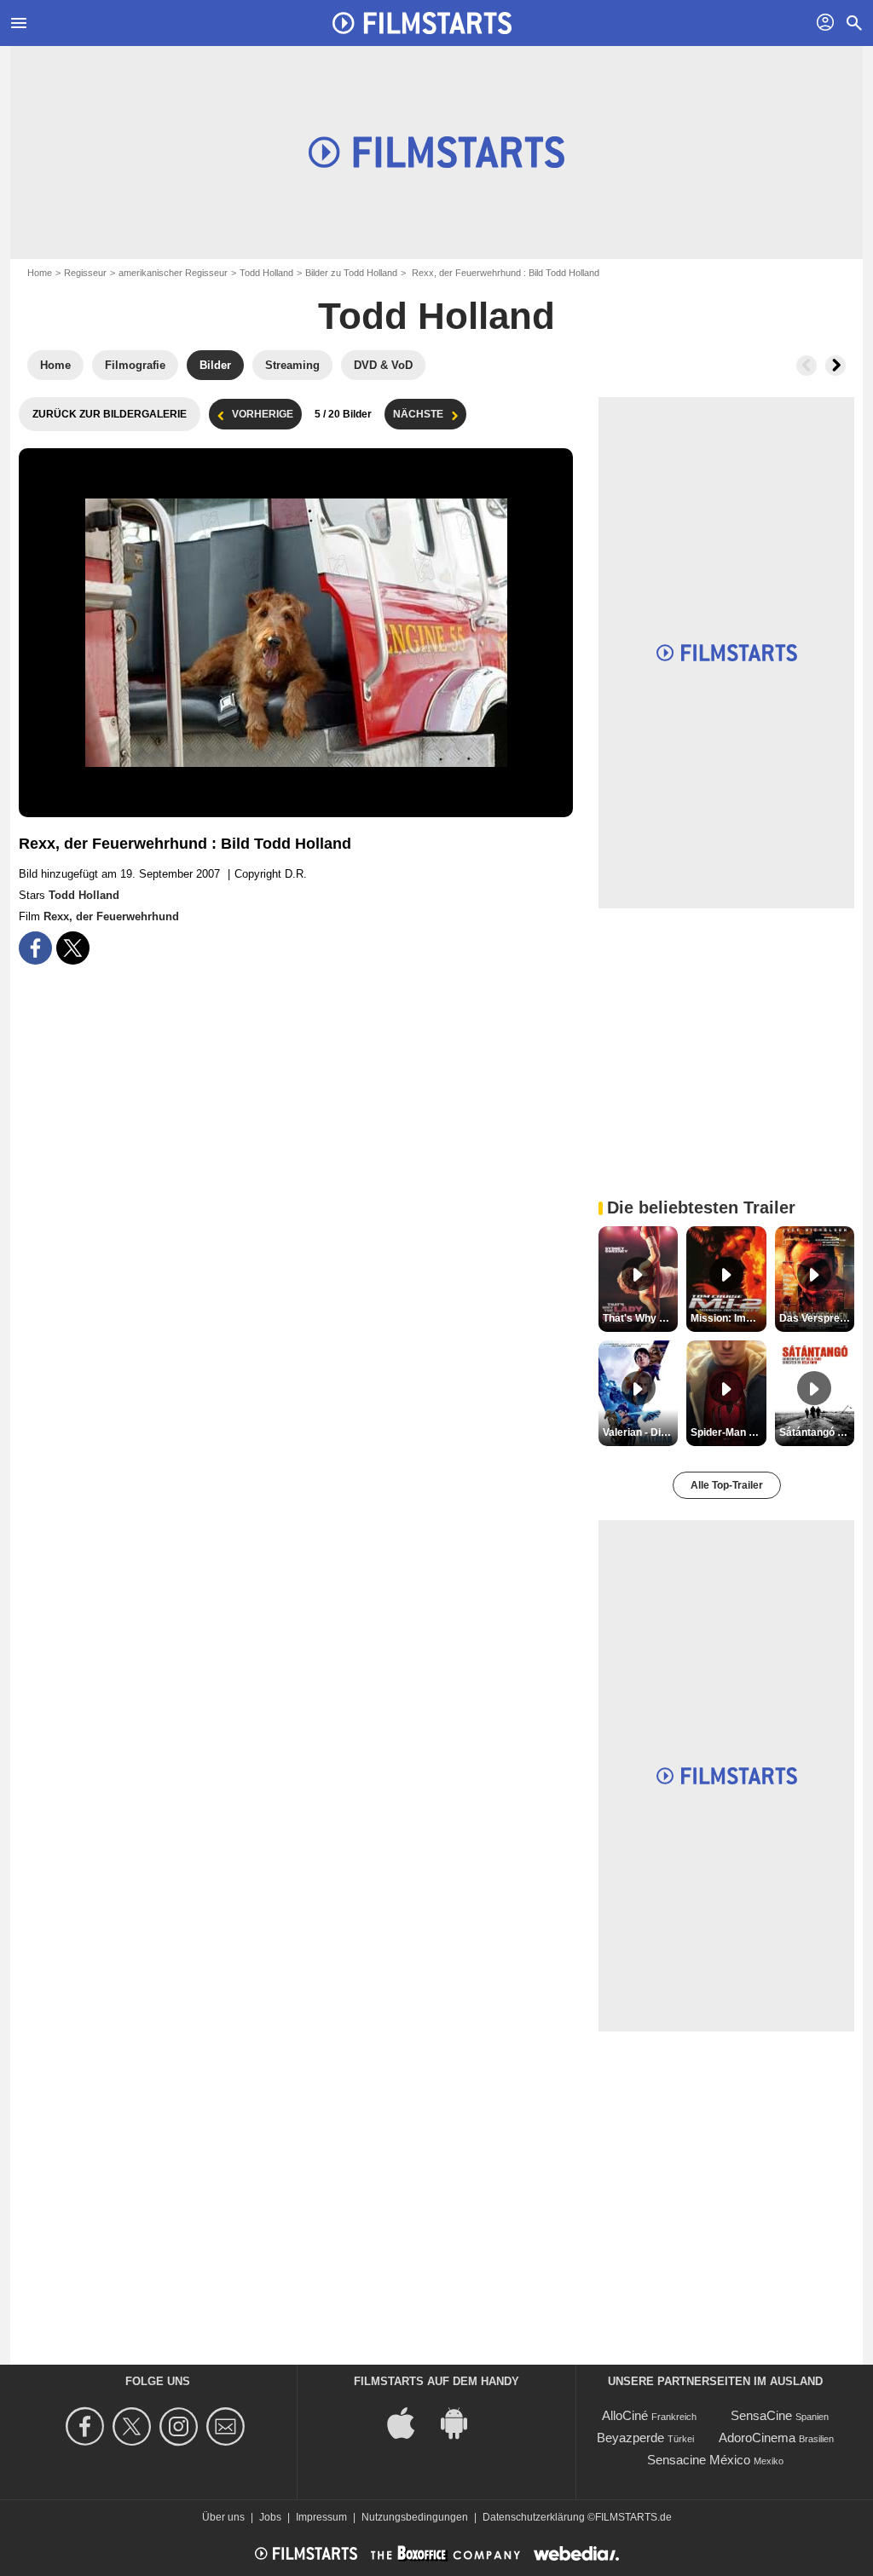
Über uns (223, 2517)
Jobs (270, 2517)
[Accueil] (422, 23)
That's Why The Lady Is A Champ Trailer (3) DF (640, 1318)
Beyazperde (630, 2438)
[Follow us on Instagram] (181, 2426)
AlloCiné (625, 2415)
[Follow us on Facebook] (87, 2426)
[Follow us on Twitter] (134, 2426)
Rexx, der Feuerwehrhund (111, 916)
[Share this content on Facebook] (35, 948)
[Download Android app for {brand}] (463, 2422)
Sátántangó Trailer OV (817, 1432)
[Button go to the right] (835, 366)
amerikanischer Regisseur (173, 273)
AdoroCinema (757, 2438)
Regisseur (85, 273)
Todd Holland (266, 273)
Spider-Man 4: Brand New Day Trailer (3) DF (728, 1432)
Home (40, 273)
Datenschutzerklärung (534, 2517)
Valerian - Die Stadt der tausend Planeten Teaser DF (640, 1432)
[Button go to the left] (807, 366)
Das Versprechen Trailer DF (817, 1318)
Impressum (321, 2517)
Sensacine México (699, 2460)
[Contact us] (228, 2426)
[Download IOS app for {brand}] (410, 2422)
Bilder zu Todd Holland (351, 273)
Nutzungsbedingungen (415, 2517)
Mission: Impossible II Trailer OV (728, 1318)
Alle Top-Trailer (727, 1485)
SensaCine (761, 2415)
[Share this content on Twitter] (73, 948)
